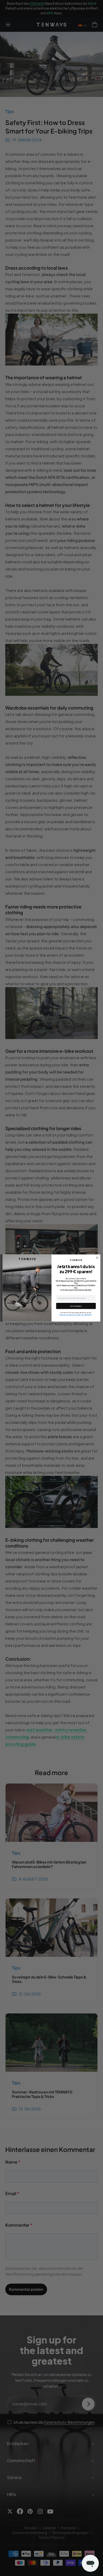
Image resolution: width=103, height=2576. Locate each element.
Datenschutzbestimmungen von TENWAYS (76, 1315)
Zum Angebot (76, 1306)
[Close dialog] (97, 1258)
